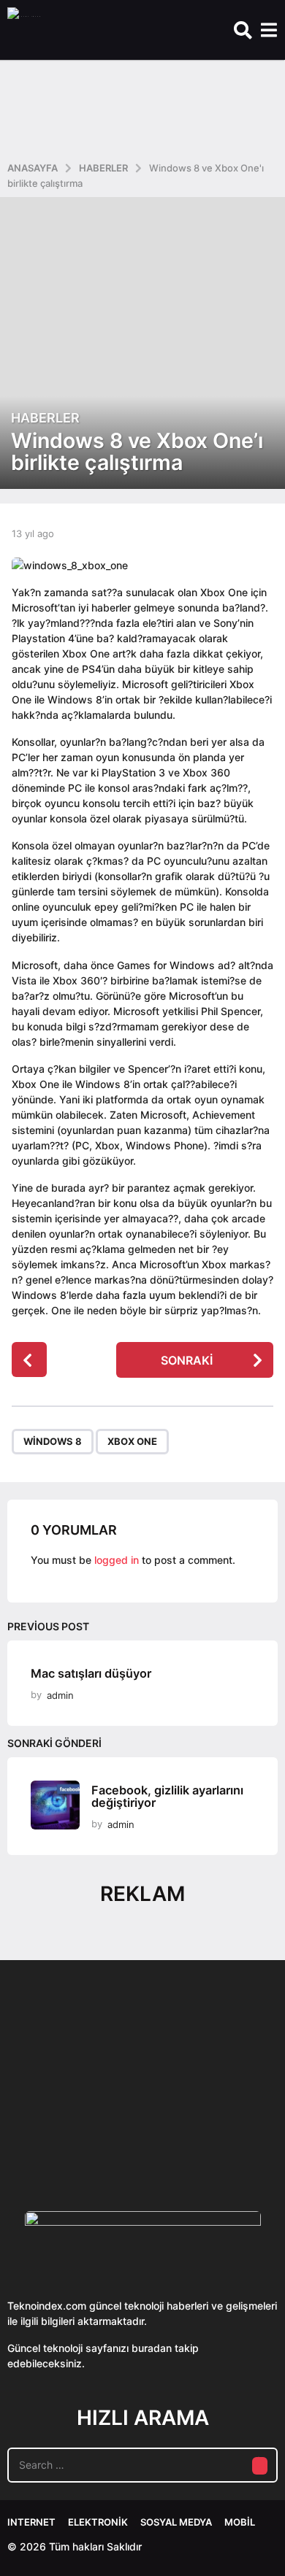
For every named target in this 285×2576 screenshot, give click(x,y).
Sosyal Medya (176, 2522)
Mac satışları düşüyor (91, 1673)
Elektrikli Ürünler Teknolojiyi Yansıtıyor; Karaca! (225, 2128)
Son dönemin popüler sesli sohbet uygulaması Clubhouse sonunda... (79, 2128)
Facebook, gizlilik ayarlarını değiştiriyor (167, 1796)
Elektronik (98, 2522)
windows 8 (53, 1441)
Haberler (45, 418)
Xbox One (132, 1441)
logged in (117, 1560)
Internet (31, 2522)
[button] (243, 30)
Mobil (240, 2522)
